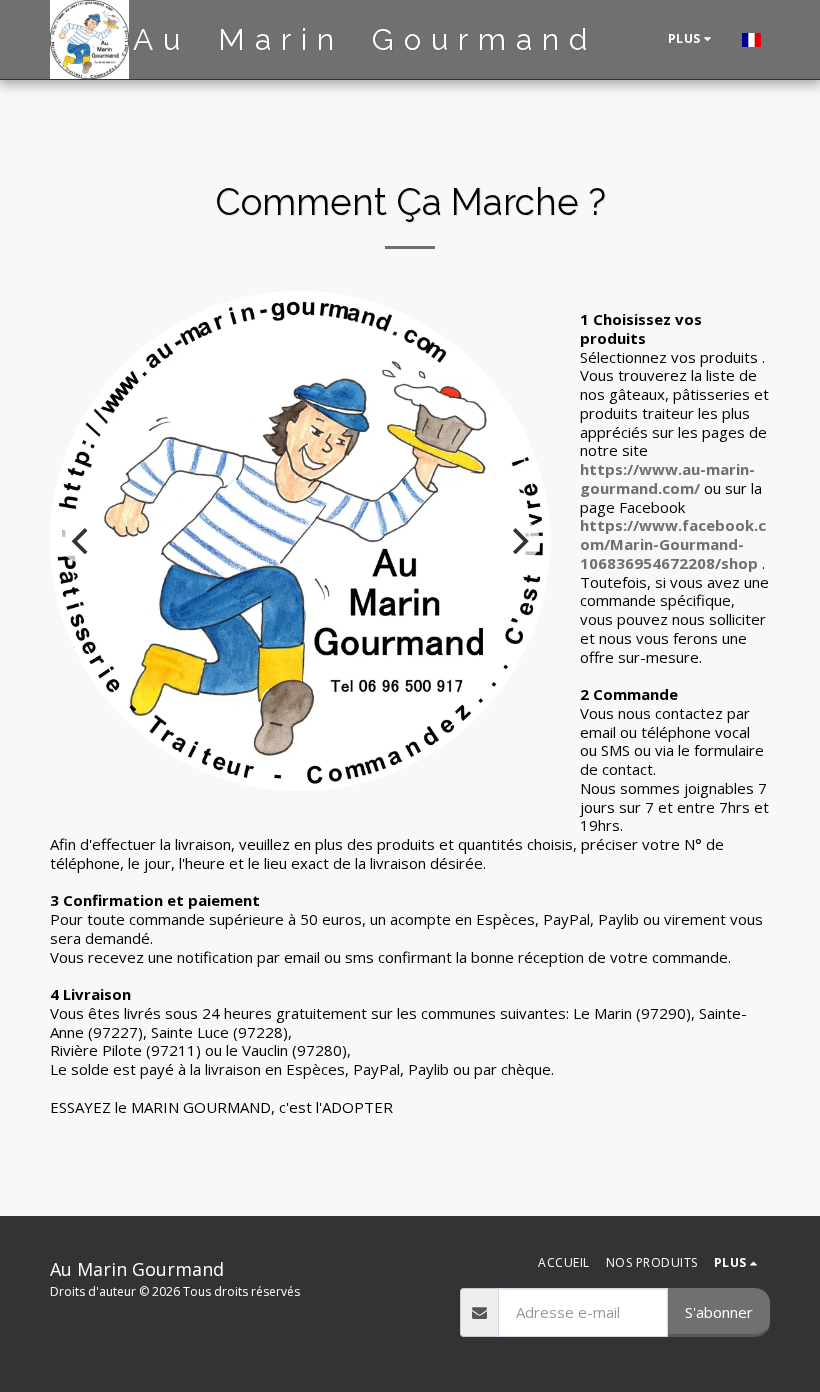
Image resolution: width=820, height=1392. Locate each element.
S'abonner (719, 1312)
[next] (518, 541)
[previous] (82, 541)
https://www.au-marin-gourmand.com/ (667, 478)
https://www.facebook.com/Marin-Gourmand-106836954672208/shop (673, 544)
